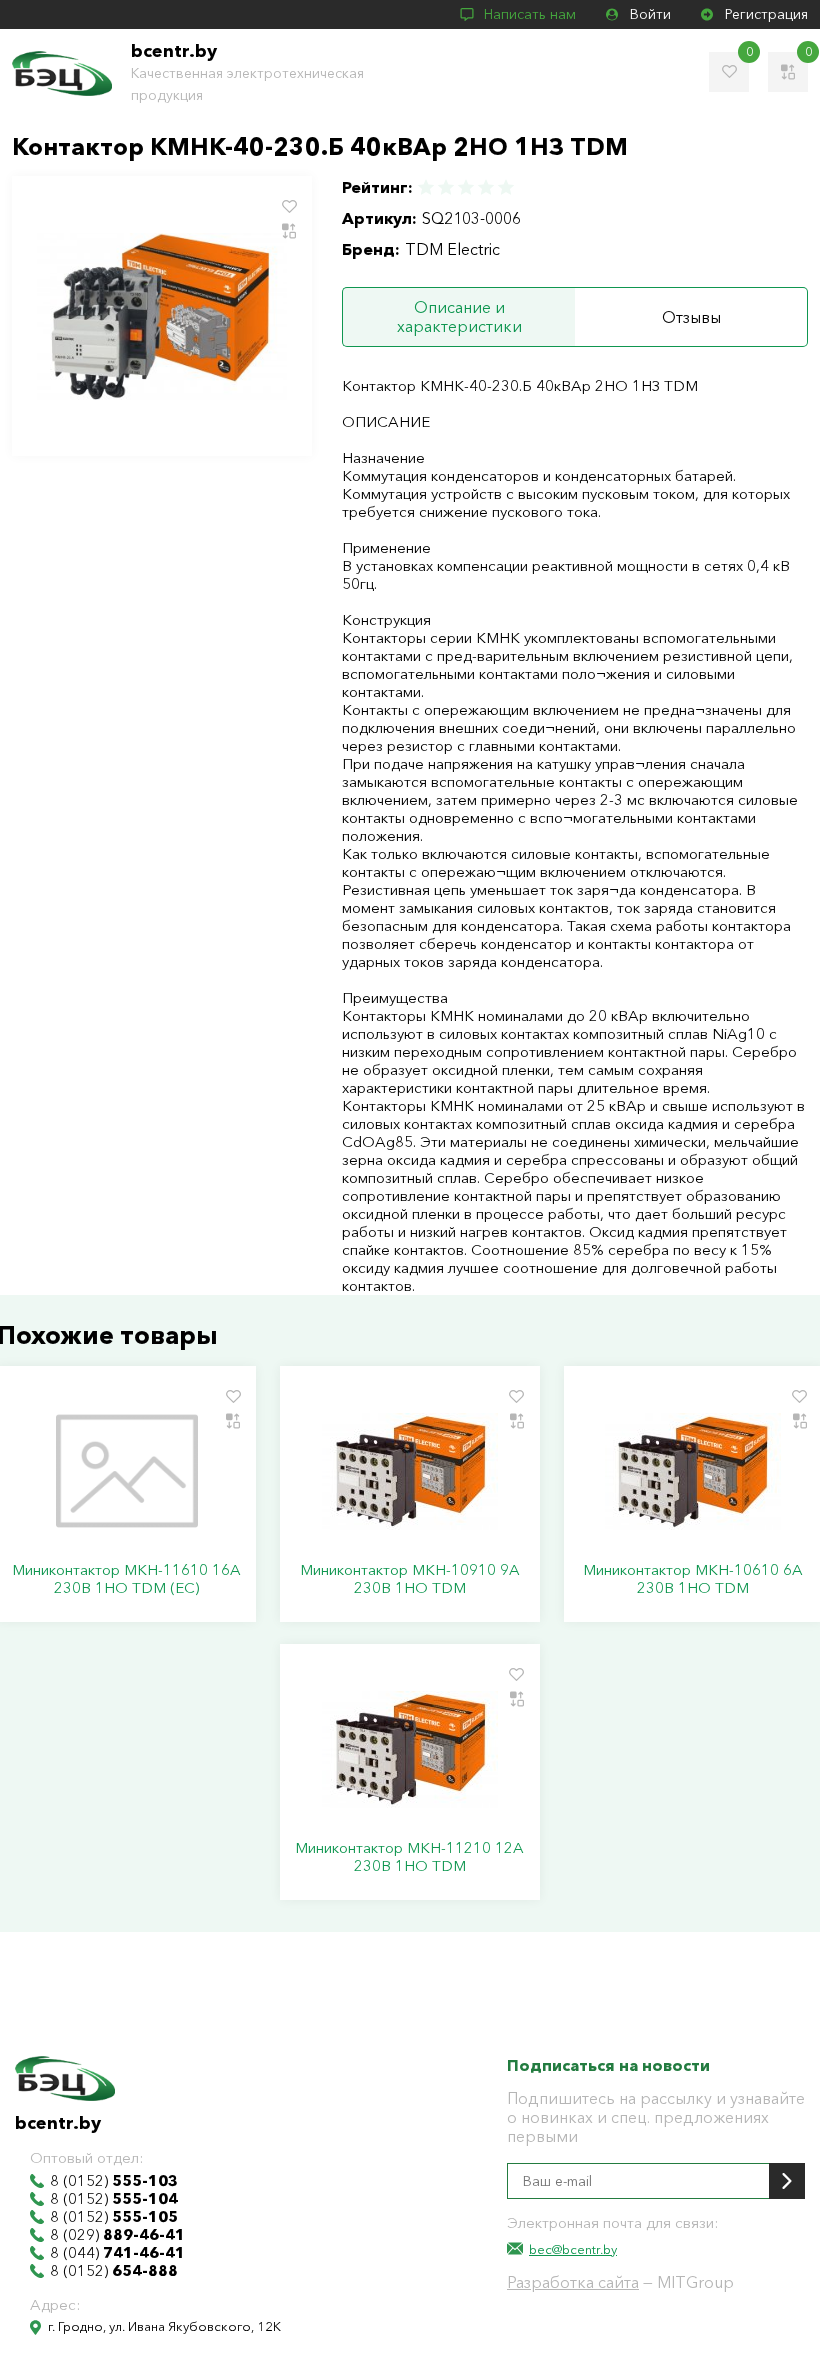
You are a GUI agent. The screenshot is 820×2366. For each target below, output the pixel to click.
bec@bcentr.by (573, 2249)
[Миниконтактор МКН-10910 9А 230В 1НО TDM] (409, 1471)
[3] (466, 187)
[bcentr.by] (62, 73)
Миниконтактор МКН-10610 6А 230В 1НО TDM (693, 1579)
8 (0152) (114, 2181)
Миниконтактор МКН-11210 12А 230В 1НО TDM (409, 1857)
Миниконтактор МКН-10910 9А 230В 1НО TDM (410, 1579)
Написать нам (530, 14)
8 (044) (117, 2253)
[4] (486, 187)
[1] (427, 187)
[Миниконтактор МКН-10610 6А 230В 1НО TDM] (693, 1471)
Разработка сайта (573, 2282)
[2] (446, 187)
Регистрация (766, 14)
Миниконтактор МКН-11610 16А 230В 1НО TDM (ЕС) (126, 1579)
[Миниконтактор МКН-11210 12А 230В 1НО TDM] (409, 1749)
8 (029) (117, 2235)
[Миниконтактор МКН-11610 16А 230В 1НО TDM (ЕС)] (126, 1471)
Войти (650, 14)
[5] (505, 187)
